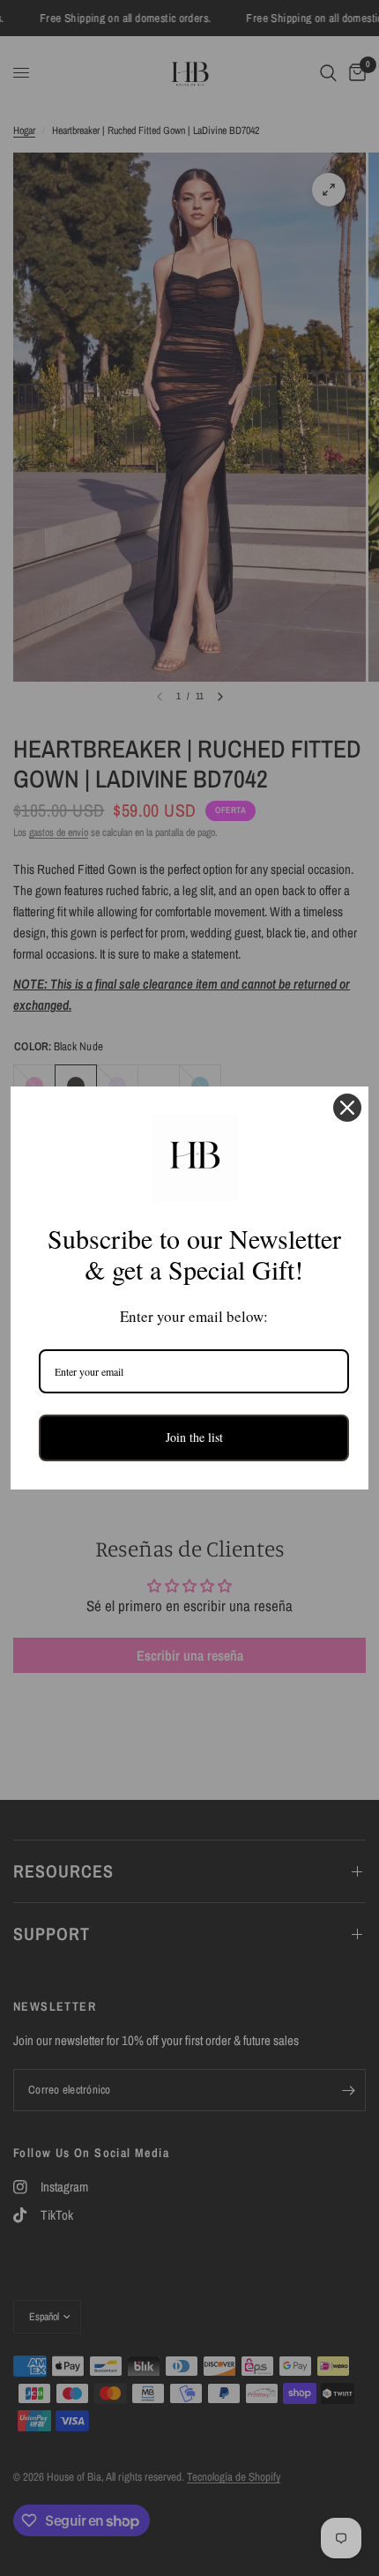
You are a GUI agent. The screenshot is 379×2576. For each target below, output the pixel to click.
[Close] (347, 1108)
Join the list (194, 1437)
